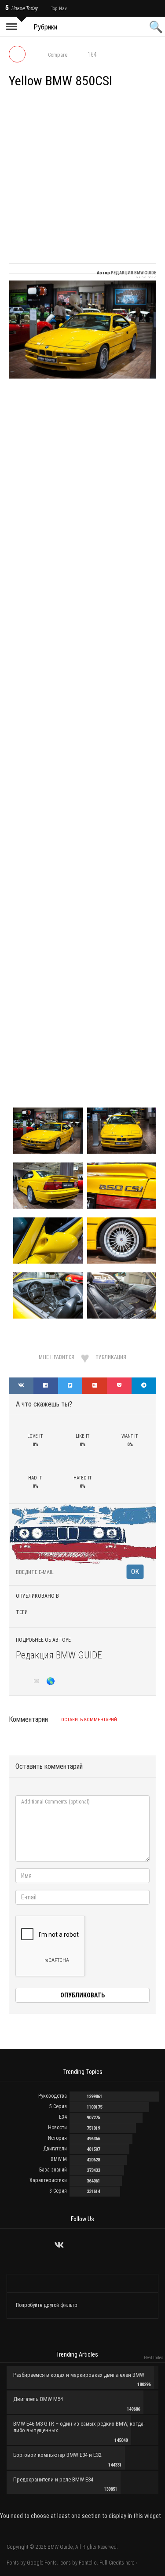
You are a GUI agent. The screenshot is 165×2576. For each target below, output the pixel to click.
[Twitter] (71, 2245)
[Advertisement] (82, 177)
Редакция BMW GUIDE (59, 1655)
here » (132, 2563)
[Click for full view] (82, 330)
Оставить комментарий (89, 1720)
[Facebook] (94, 2245)
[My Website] (51, 1682)
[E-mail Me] (38, 1682)
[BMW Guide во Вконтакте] (59, 2245)
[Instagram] (82, 2245)
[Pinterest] (105, 2245)
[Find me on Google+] (25, 1682)
